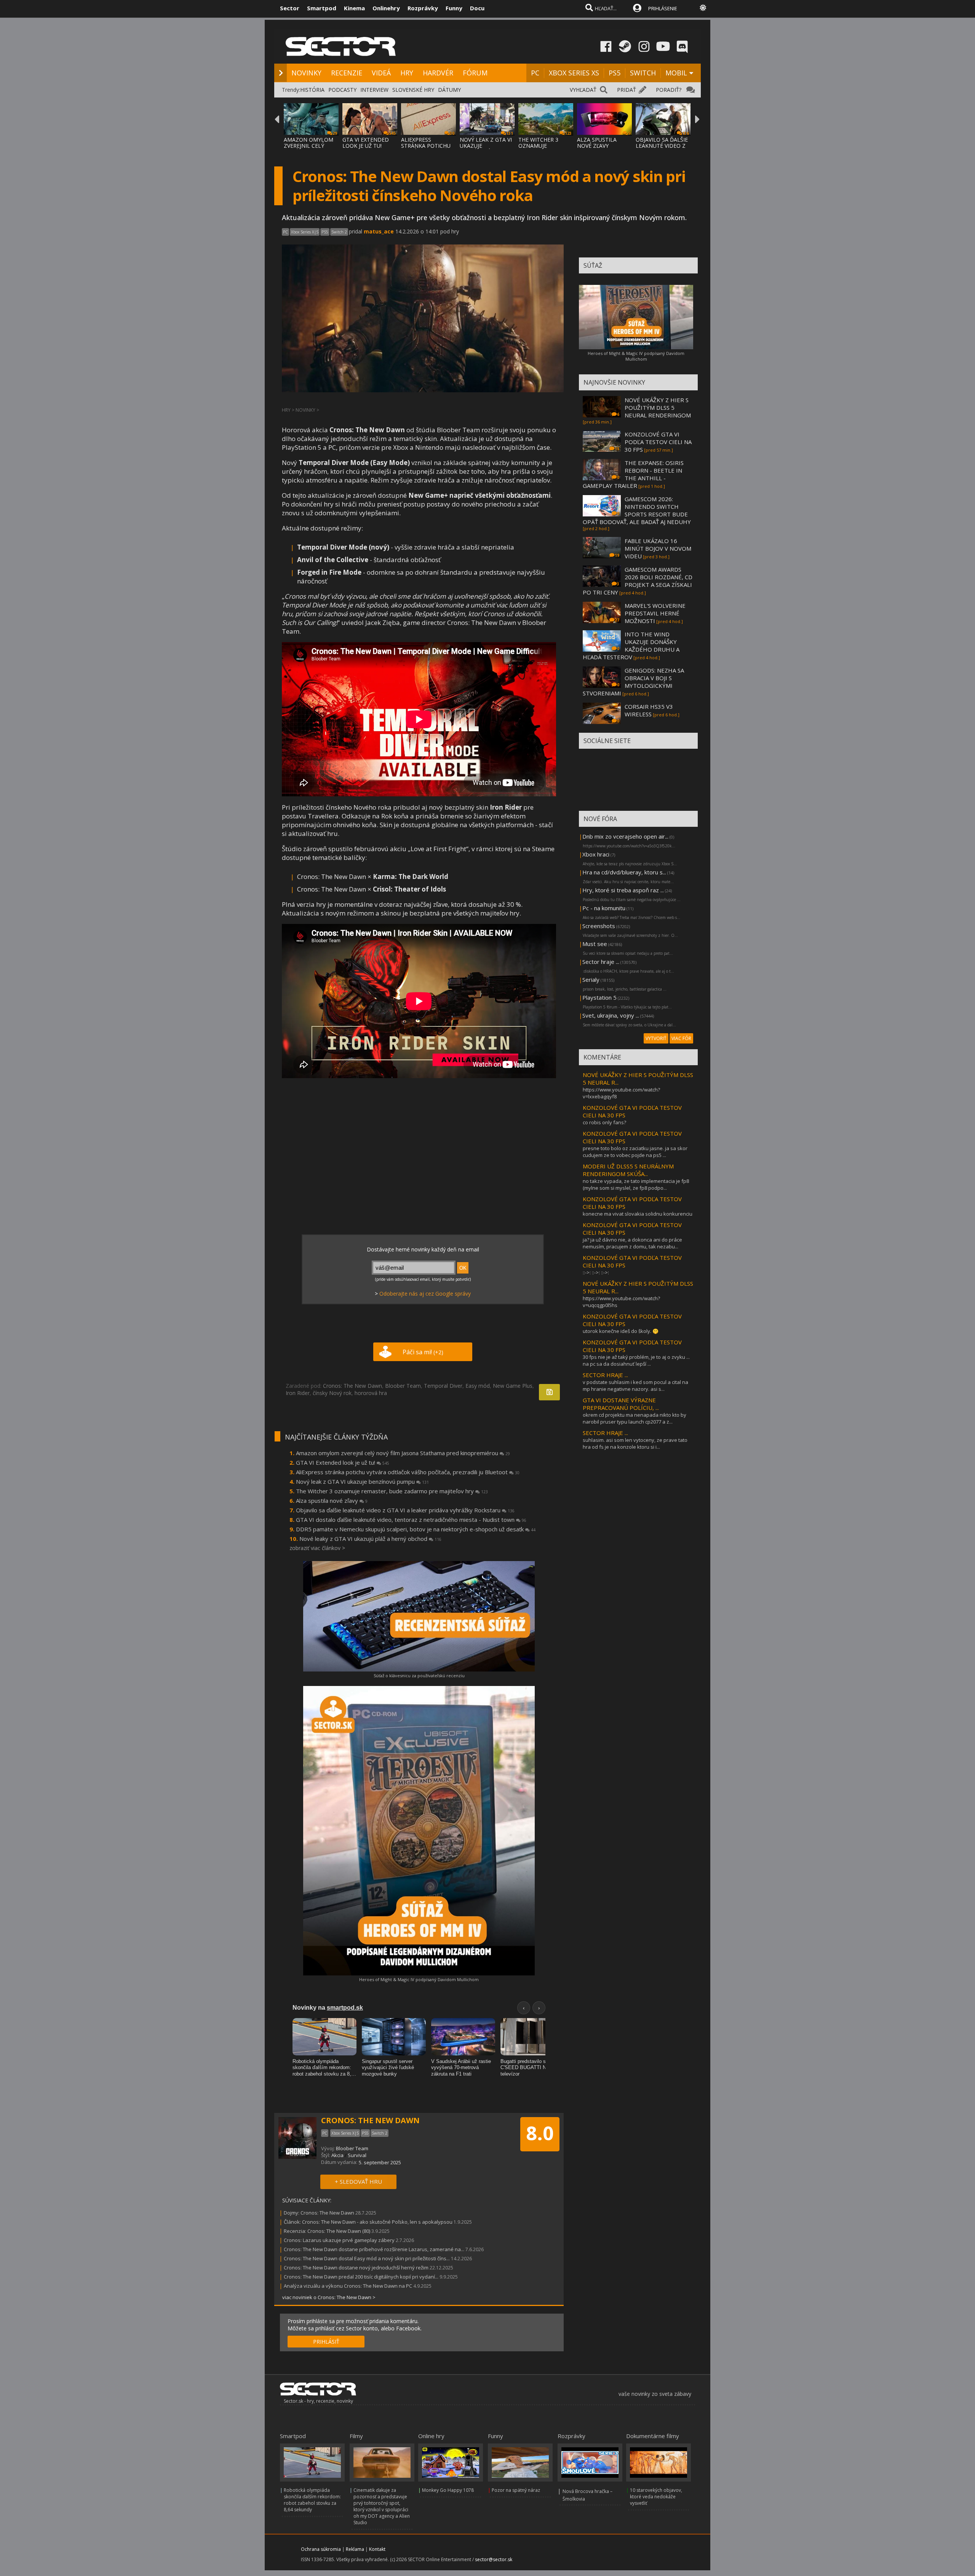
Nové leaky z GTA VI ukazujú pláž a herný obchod (370, 1539)
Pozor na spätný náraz (516, 2490)
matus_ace (379, 231)
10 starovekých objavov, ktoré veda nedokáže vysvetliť (656, 2497)
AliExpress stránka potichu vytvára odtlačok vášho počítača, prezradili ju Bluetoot (408, 1472)
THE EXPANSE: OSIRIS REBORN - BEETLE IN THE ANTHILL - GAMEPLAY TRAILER (633, 474)
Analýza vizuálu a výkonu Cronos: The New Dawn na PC (348, 2286)
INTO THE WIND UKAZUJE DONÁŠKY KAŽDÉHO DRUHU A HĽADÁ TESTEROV (631, 646)
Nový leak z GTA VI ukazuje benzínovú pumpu (362, 1481)
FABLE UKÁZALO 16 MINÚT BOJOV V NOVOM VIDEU (658, 548)
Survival (357, 2155)
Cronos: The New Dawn (352, 1386)
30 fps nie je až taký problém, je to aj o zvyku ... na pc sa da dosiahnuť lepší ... (636, 1360)
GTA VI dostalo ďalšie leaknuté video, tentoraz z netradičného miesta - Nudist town (411, 1520)
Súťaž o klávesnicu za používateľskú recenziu (419, 1676)
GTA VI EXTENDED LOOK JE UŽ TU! (366, 143)
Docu (477, 8)
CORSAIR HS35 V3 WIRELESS (649, 710)
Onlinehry (386, 8)
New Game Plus (513, 1386)
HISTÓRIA (312, 90)
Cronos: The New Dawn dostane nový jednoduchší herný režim (357, 2268)
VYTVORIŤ (656, 1038)
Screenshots (599, 926)
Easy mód (478, 1386)
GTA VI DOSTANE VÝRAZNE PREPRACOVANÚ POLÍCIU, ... (621, 1404)
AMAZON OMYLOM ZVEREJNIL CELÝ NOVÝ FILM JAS (308, 146)
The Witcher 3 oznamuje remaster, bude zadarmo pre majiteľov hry (392, 1491)
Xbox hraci (596, 854)
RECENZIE (347, 73)
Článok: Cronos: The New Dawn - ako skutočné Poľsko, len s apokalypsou (368, 2222)
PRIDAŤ (627, 90)
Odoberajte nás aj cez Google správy (425, 1294)
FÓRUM (475, 73)
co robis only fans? (604, 1122)
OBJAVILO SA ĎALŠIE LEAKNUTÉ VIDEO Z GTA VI (662, 146)
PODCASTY (342, 90)
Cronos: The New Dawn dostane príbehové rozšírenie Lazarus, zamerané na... (374, 2249)
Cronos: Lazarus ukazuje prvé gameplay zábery (339, 2240)
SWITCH (643, 73)
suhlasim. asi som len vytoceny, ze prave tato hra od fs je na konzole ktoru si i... (635, 1443)
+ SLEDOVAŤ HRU (358, 2181)
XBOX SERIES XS (574, 73)
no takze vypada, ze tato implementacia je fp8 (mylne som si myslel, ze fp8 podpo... (636, 1184)
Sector (290, 8)
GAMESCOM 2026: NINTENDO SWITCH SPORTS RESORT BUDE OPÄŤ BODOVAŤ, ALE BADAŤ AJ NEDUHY (637, 510)
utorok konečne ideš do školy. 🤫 (621, 1331)
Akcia (337, 2155)
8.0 (540, 2133)
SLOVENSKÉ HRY (413, 90)
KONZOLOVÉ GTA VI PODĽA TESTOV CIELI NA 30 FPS (658, 442)
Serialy (591, 980)
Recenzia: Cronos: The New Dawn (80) (327, 2231)
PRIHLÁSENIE (663, 8)
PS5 (615, 73)
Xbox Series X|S (305, 232)
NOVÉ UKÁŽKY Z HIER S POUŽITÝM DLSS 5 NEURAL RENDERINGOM (658, 407)
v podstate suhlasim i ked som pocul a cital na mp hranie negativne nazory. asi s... (635, 1385)
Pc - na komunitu (604, 908)
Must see (595, 944)
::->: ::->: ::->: (596, 1272)
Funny (454, 8)
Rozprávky (423, 8)
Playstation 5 (599, 997)
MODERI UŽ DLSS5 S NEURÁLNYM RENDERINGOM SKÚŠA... (628, 1170)
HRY (407, 73)
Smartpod (322, 8)
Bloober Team (403, 1386)
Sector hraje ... (601, 962)
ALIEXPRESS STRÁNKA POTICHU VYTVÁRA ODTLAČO (426, 146)
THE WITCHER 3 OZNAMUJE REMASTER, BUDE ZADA (541, 149)
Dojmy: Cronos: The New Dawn (319, 2213)
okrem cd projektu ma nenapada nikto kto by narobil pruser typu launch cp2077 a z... (635, 1418)
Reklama (355, 2549)
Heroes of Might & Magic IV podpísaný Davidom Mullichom (419, 1979)
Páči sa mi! (423, 1352)
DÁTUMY (449, 90)
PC (535, 73)
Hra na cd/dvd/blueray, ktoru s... (624, 872)
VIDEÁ (381, 73)
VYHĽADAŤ (583, 90)
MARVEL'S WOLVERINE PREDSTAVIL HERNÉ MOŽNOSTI (655, 613)
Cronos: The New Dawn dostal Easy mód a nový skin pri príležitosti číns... (367, 2258)
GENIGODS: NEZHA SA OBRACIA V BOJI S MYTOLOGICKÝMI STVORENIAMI (633, 682)
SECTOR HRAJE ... (605, 1375)
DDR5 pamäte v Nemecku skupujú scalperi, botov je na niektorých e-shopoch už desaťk (416, 1529)
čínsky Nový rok (332, 1393)
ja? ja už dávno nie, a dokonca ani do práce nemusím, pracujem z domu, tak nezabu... (632, 1243)
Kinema (354, 8)
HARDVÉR (438, 73)
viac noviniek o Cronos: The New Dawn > (329, 2297)
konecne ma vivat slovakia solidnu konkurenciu (638, 1214)
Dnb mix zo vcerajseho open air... (625, 836)
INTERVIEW (374, 90)
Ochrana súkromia (321, 2549)
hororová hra (371, 1393)
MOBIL (676, 73)
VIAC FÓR (681, 1038)
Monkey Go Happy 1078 (448, 2490)
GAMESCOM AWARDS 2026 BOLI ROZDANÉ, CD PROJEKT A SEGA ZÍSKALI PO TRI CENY (638, 581)
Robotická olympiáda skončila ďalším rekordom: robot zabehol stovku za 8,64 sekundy (312, 2500)
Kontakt (377, 2549)
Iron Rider (298, 1393)
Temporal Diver (443, 1386)
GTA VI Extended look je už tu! (343, 1462)
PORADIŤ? (669, 90)
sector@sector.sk (494, 2559)
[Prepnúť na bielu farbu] (703, 8)
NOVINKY (306, 73)
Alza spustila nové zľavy (332, 1501)
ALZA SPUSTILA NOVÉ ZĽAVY (597, 143)
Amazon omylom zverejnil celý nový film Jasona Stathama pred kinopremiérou (403, 1453)
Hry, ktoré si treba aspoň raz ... (623, 890)
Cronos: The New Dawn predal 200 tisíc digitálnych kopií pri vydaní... (361, 2277)
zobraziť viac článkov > (317, 1548)
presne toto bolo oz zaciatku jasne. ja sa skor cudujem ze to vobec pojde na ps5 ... (635, 1152)
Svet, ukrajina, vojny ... (611, 1015)
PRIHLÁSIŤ (326, 2342)
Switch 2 (339, 232)
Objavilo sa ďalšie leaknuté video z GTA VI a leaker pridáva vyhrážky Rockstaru (405, 1510)
